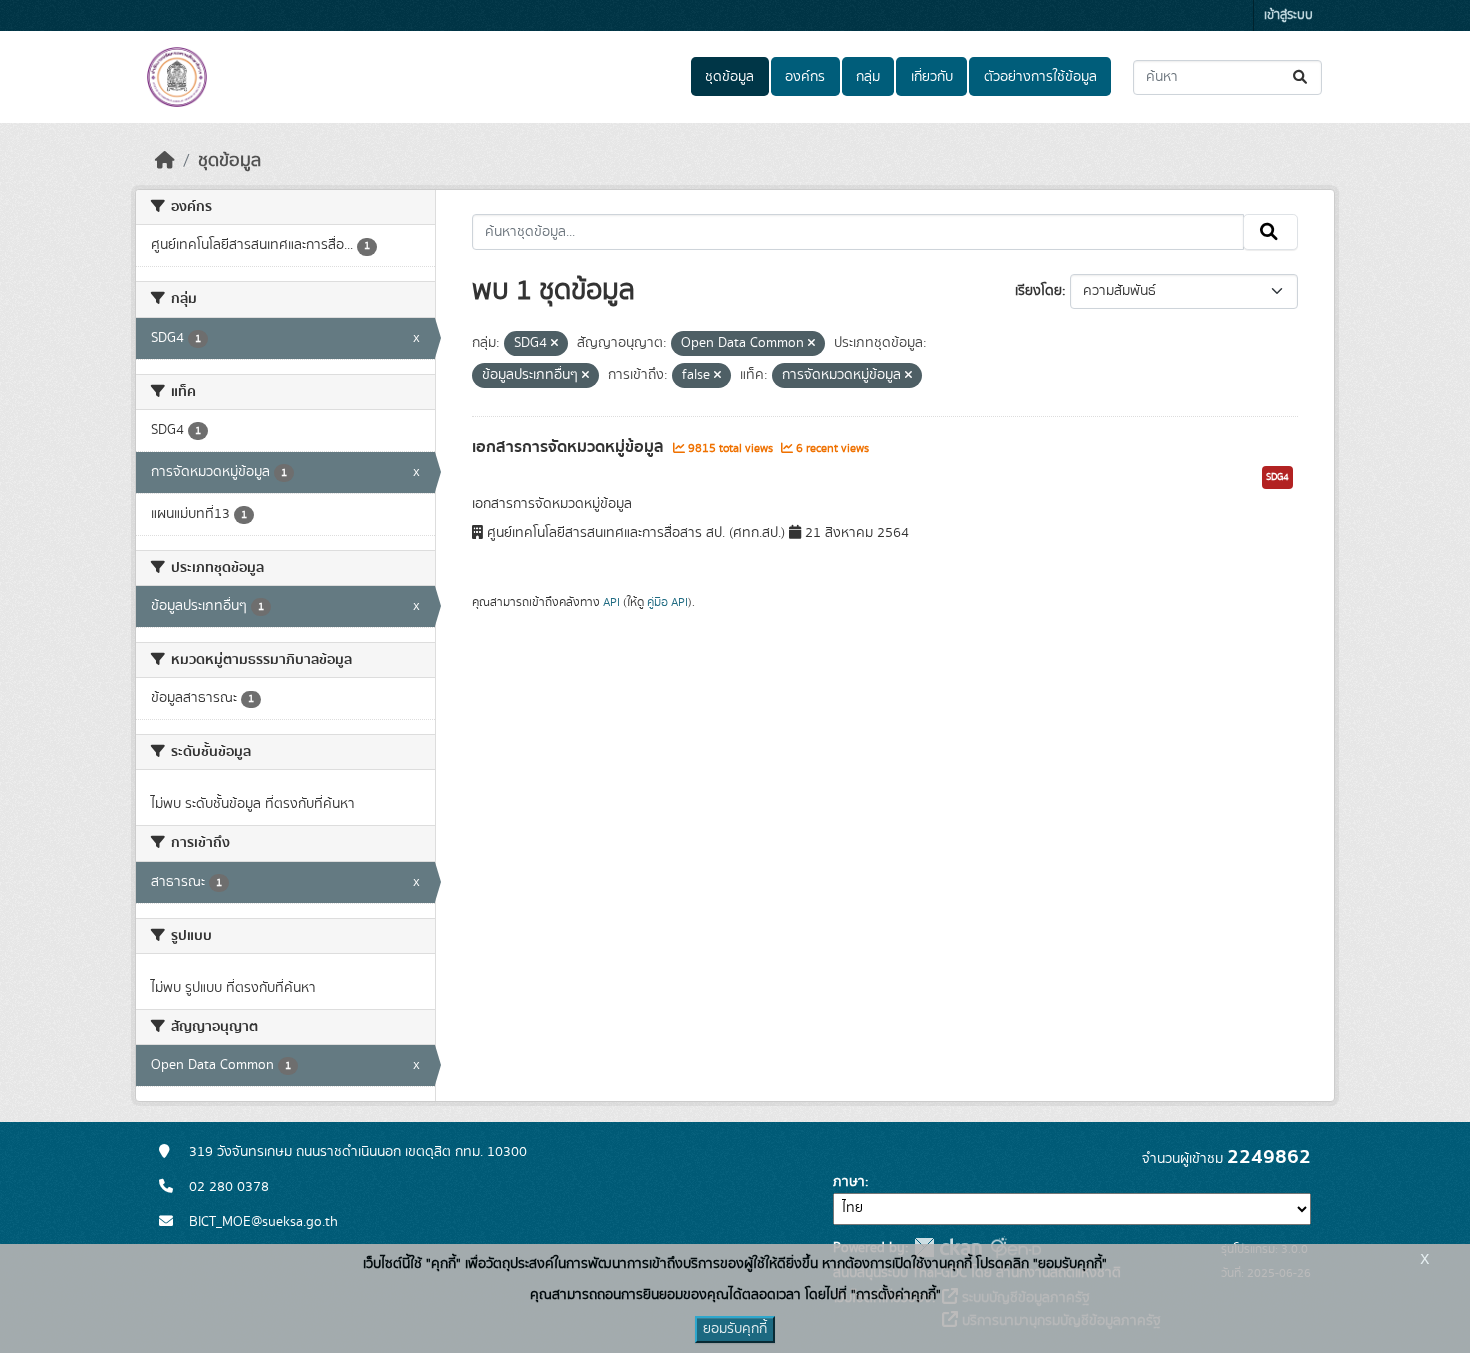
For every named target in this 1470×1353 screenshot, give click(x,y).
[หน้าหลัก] (165, 161)
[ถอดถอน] (554, 344)
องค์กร (805, 77)
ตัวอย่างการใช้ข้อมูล (1040, 77)
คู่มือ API (667, 602)
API (611, 602)
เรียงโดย (1038, 291)
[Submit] (1301, 77)
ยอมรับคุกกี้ (735, 1329)
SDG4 (1277, 477)
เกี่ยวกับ (932, 77)
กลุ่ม (868, 77)
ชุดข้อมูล (729, 77)
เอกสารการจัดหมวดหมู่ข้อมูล (570, 447)
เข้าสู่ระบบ (1288, 15)
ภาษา (849, 1182)
